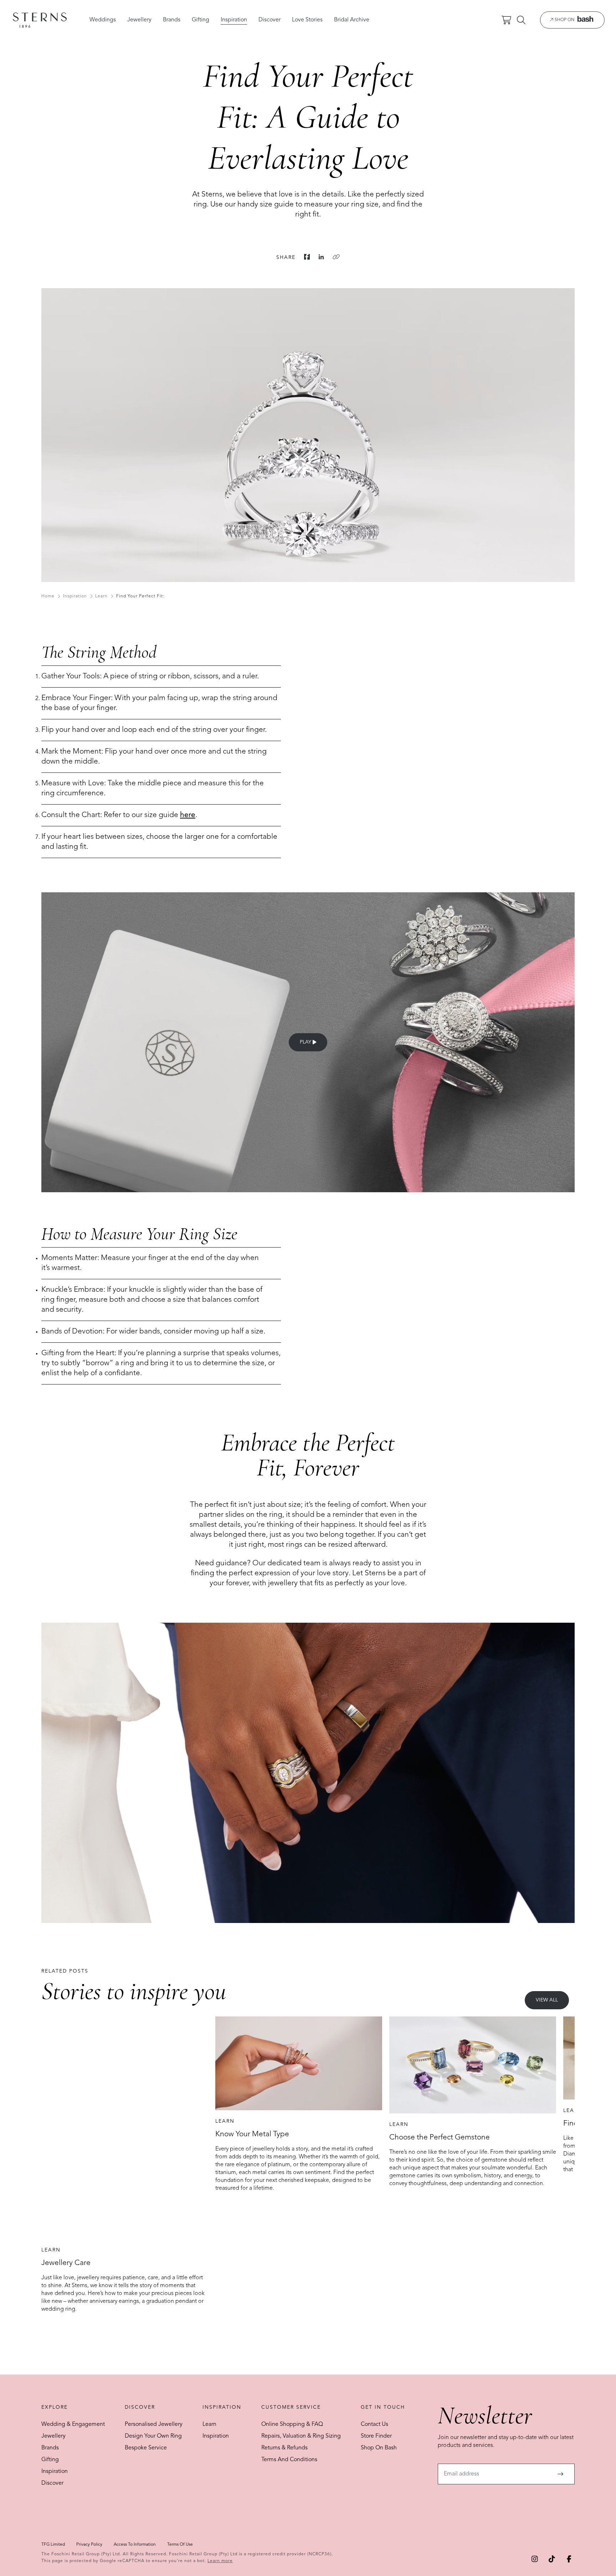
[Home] (40, 20)
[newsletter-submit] (560, 2474)
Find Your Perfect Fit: (140, 596)
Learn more (220, 2561)
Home (48, 596)
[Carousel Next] (561, 2173)
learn (101, 596)
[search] (521, 20)
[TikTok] (552, 2559)
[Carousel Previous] (55, 2173)
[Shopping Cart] (506, 20)
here (188, 815)
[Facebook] (307, 257)
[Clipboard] (336, 257)
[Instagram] (535, 2559)
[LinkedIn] (321, 257)
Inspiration (75, 596)
